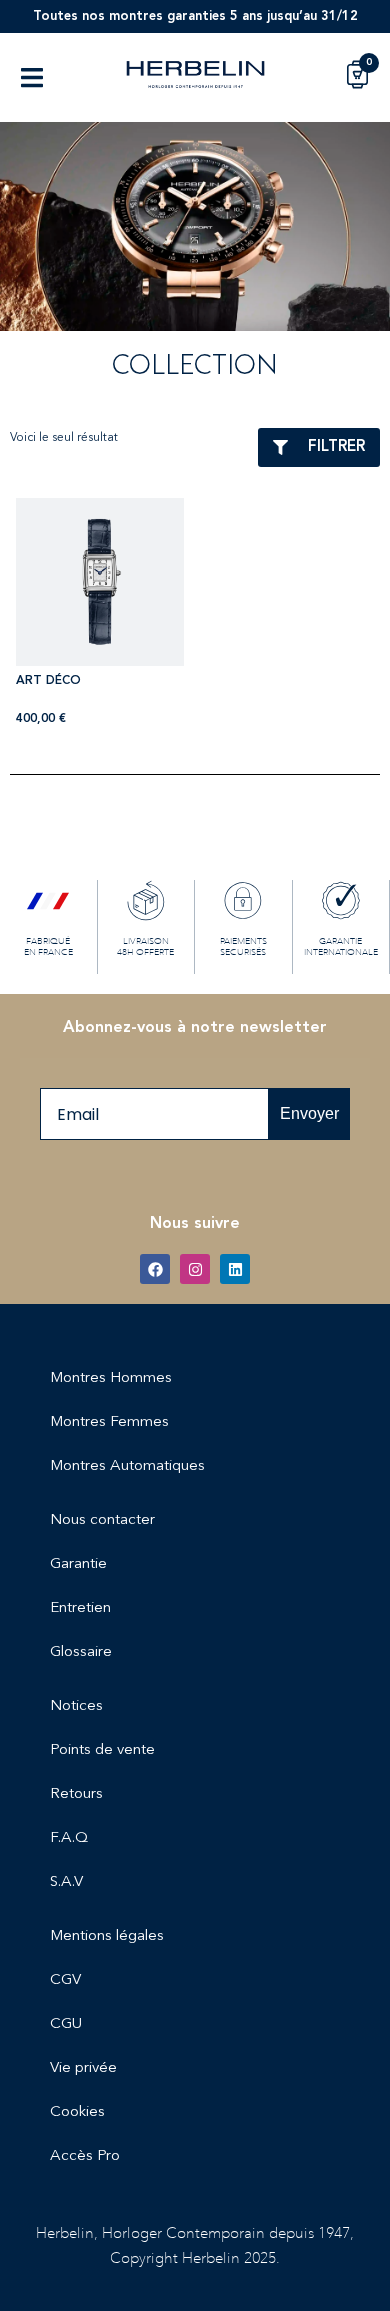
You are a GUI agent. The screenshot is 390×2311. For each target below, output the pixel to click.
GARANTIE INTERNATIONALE (341, 947)
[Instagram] (195, 1269)
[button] (31, 77)
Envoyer (309, 1113)
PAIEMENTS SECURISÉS (243, 947)
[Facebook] (155, 1269)
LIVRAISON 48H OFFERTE (145, 947)
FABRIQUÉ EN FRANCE (48, 947)
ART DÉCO (48, 681)
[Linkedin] (235, 1269)
